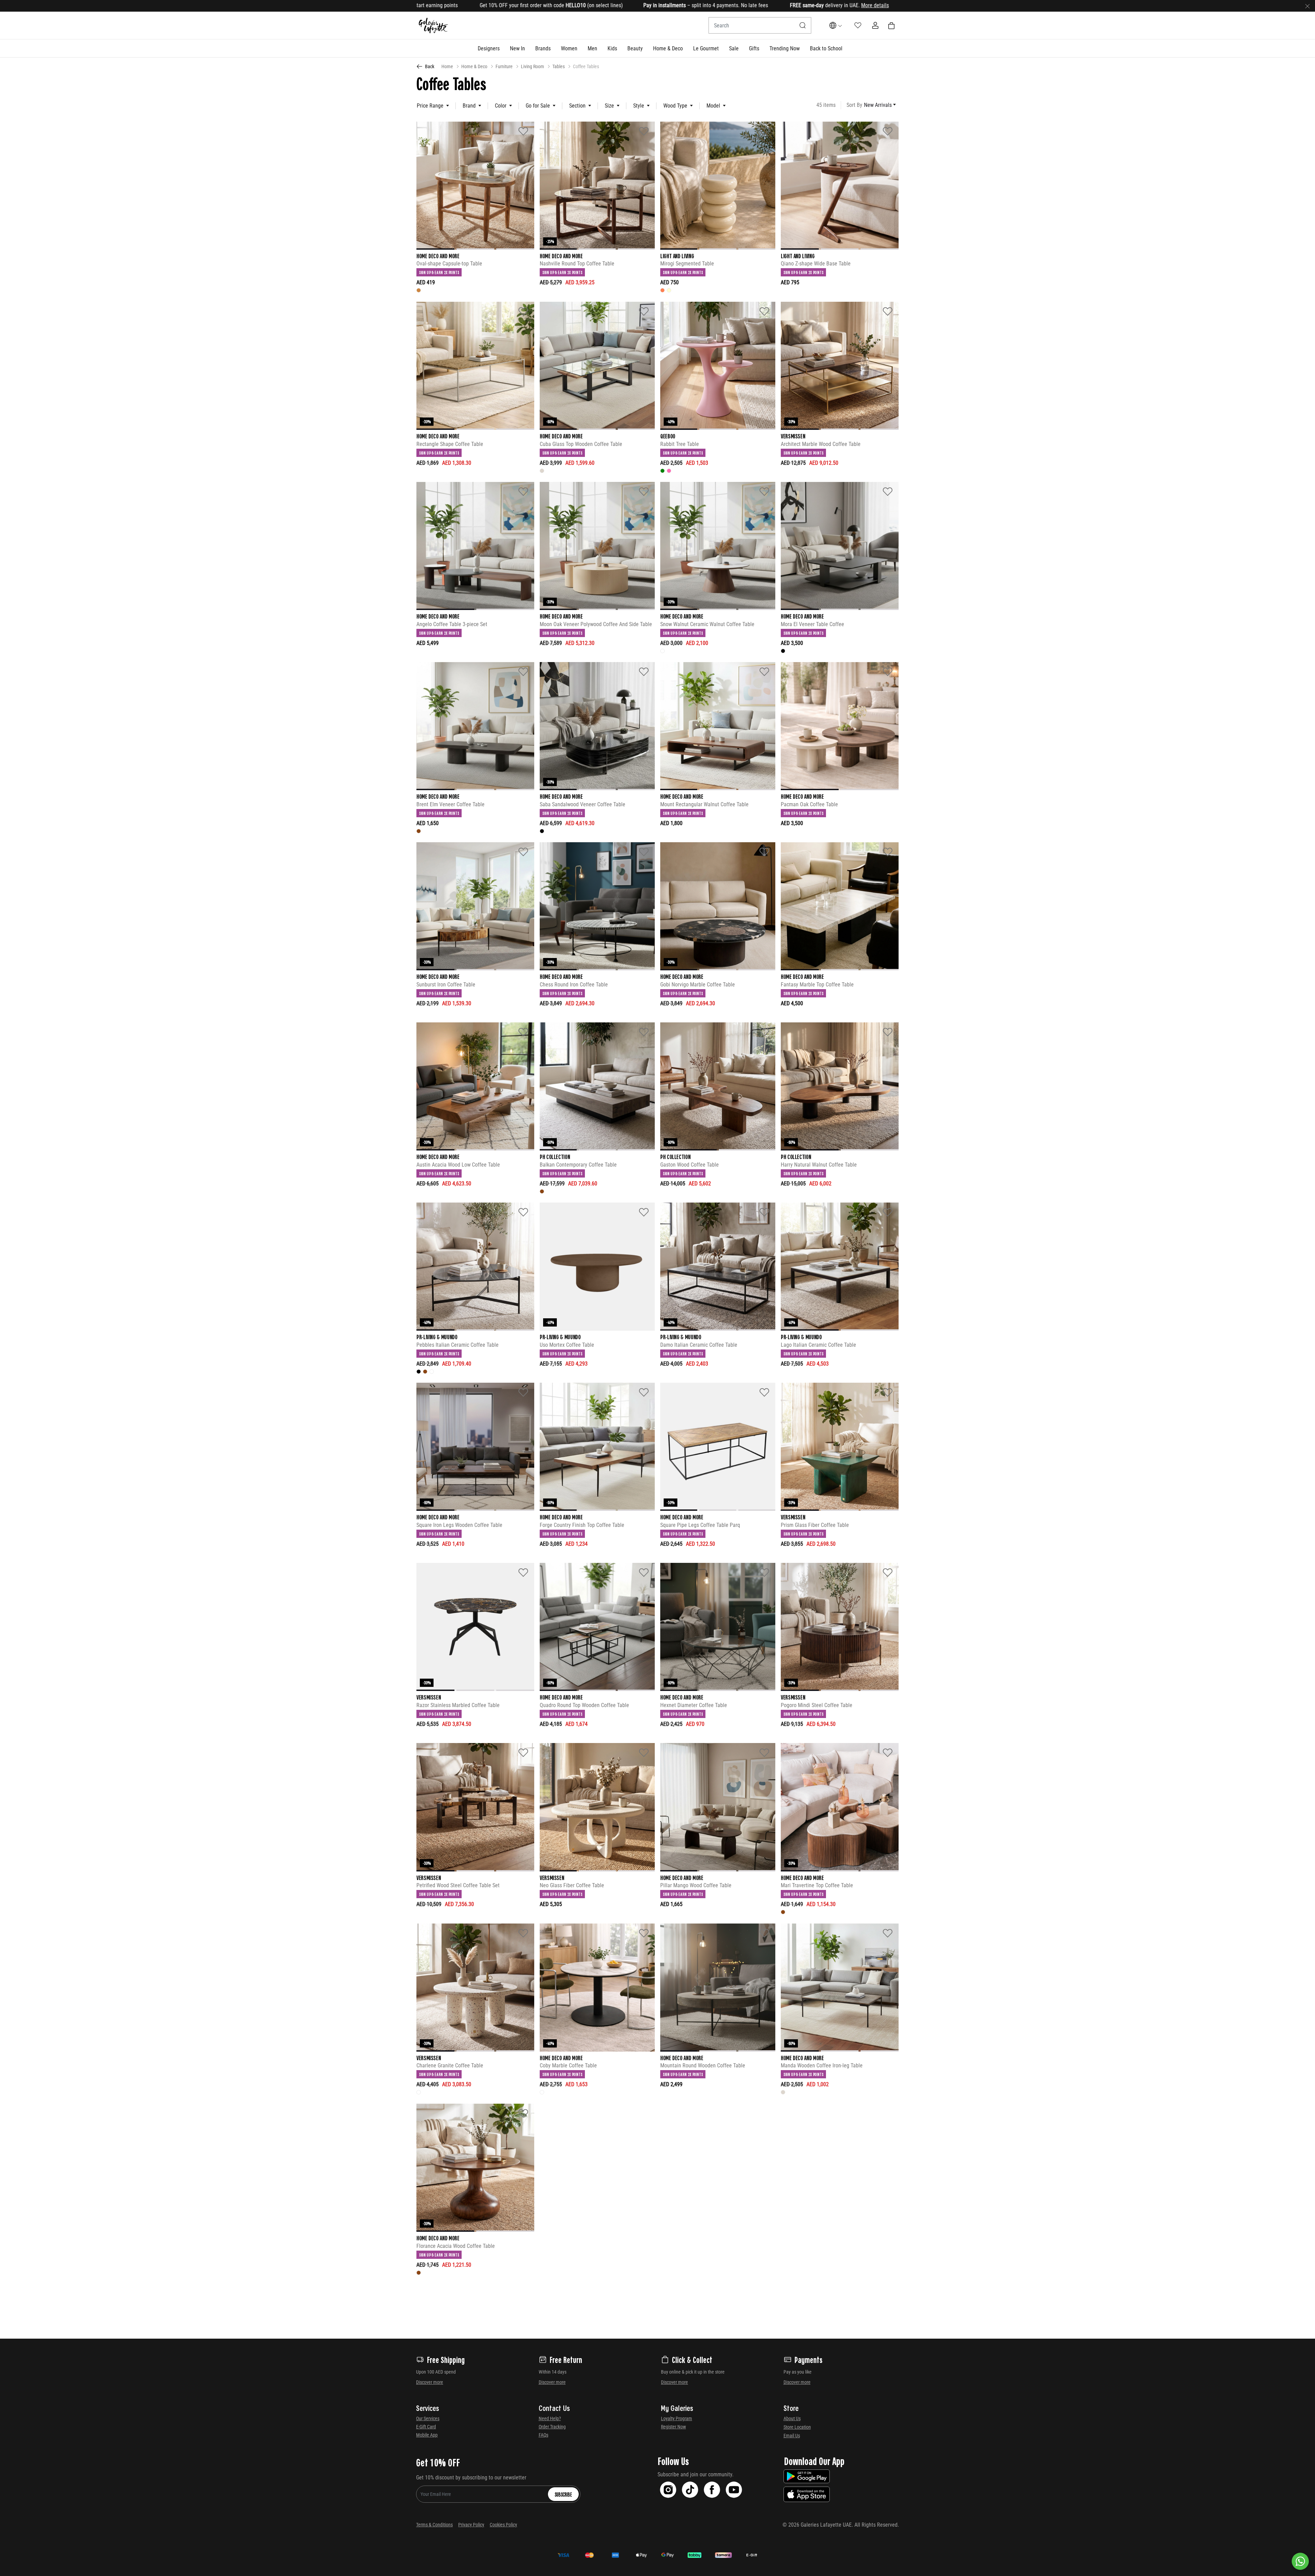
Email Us (792, 2436)
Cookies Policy (503, 2525)
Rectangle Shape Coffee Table (450, 444)
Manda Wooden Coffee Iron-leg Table (822, 2065)
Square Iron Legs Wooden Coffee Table (459, 1525)
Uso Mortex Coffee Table (567, 1345)
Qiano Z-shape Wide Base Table (816, 264)
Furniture (504, 66)
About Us (792, 2418)
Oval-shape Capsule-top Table (449, 264)
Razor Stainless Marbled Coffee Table (458, 1705)
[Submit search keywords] (803, 25)
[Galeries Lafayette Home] (434, 26)
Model (713, 106)
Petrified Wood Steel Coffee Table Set (458, 1885)
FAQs (543, 2435)
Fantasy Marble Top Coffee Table (817, 985)
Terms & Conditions (434, 2525)
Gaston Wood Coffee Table (690, 1165)
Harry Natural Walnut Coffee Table (819, 1165)
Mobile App (427, 2435)
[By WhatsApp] (1300, 2561)
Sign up (575, 5)
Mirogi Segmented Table (687, 264)
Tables (559, 66)
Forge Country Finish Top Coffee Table (582, 1525)
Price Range (430, 106)
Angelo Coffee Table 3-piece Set (452, 624)
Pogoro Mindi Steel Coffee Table (817, 1705)
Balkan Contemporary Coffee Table (578, 1165)
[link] (543, 48)
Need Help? (550, 2418)
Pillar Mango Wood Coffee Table (696, 1885)
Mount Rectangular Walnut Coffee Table (704, 804)
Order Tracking (552, 2427)
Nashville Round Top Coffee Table (577, 264)
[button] (489, 48)
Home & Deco (474, 66)
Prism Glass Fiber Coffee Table (815, 1525)
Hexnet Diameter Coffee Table (694, 1705)
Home (447, 66)
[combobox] (760, 25)
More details (531, 5)
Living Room (533, 66)
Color (501, 106)
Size (609, 106)
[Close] (1307, 6)
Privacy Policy (471, 2525)
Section (577, 106)
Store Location (797, 2427)
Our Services (428, 2418)
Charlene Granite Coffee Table (450, 2065)
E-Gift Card (426, 2427)
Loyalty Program (677, 2418)
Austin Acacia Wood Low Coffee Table (458, 1165)
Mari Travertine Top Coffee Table (817, 1885)
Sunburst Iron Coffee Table (446, 985)
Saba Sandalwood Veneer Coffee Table (583, 804)
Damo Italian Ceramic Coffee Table (699, 1345)
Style (639, 106)
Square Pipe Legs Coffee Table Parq (700, 1525)
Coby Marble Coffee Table (568, 2065)
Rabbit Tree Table (680, 444)
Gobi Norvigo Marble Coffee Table (698, 985)
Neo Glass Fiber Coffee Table (572, 1885)
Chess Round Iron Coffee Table (574, 985)
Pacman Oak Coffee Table (809, 804)
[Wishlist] (523, 131)
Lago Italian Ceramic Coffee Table (818, 1345)
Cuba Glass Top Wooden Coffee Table (581, 444)
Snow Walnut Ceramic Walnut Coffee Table (707, 624)
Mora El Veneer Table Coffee (812, 624)
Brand (469, 106)
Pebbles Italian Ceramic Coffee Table (458, 1345)
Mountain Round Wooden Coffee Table (703, 2065)
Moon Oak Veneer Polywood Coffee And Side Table (596, 624)
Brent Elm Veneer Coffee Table (450, 804)
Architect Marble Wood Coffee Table (821, 444)
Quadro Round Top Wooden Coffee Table (584, 1705)
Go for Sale (538, 106)
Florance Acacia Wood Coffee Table (456, 2246)
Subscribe (563, 2494)
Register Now (673, 2427)
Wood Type (675, 106)
